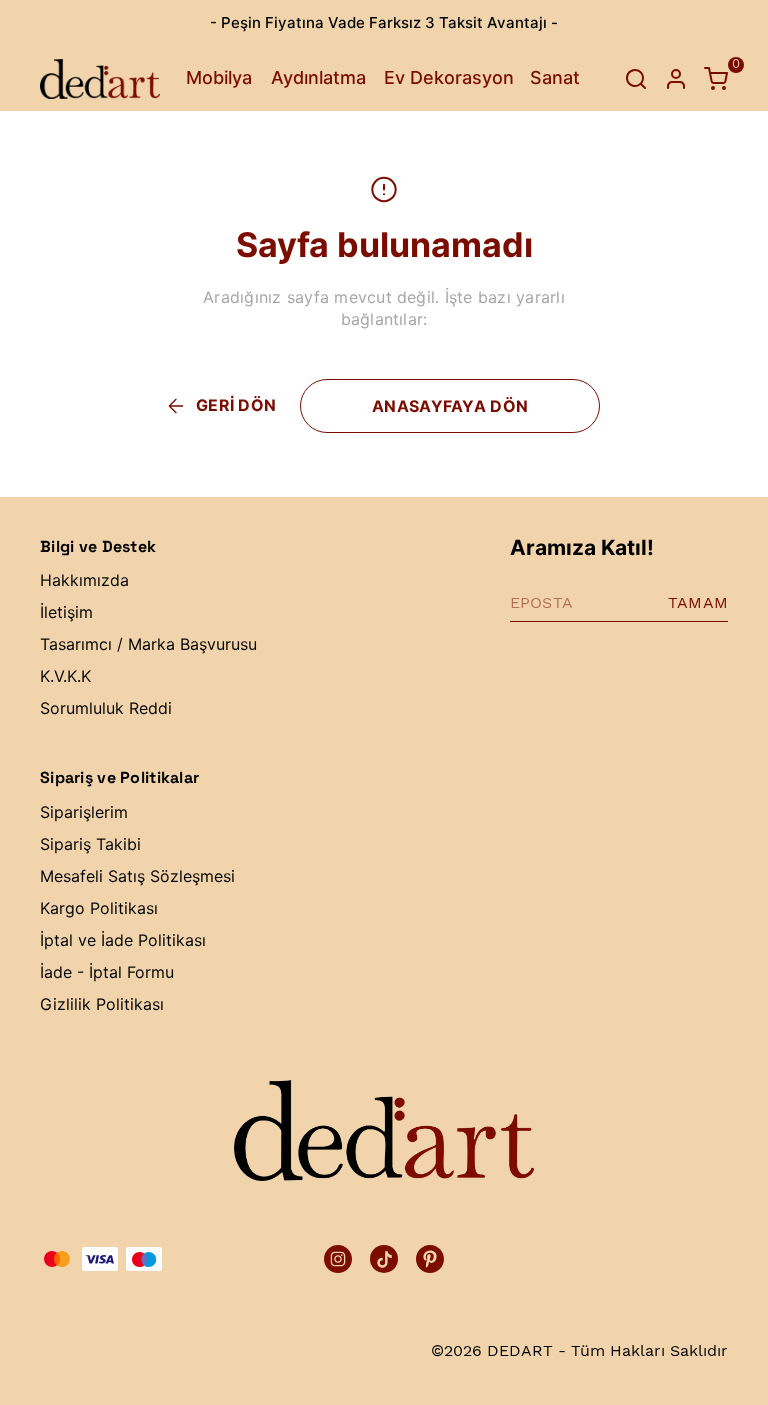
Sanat (555, 77)
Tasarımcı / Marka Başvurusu (148, 644)
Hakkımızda (84, 580)
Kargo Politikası (99, 908)
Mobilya (219, 77)
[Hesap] (676, 79)
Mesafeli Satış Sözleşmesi (137, 876)
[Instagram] (338, 1259)
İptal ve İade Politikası (123, 940)
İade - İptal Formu (107, 972)
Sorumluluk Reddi (106, 708)
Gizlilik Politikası (102, 1004)
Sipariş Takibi (90, 844)
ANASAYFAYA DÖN (450, 406)
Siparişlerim (84, 812)
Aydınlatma (318, 77)
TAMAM (698, 602)
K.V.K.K (65, 676)
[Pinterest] (430, 1259)
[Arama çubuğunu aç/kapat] (636, 79)
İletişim (66, 612)
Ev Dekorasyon (449, 77)
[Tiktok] (384, 1259)
